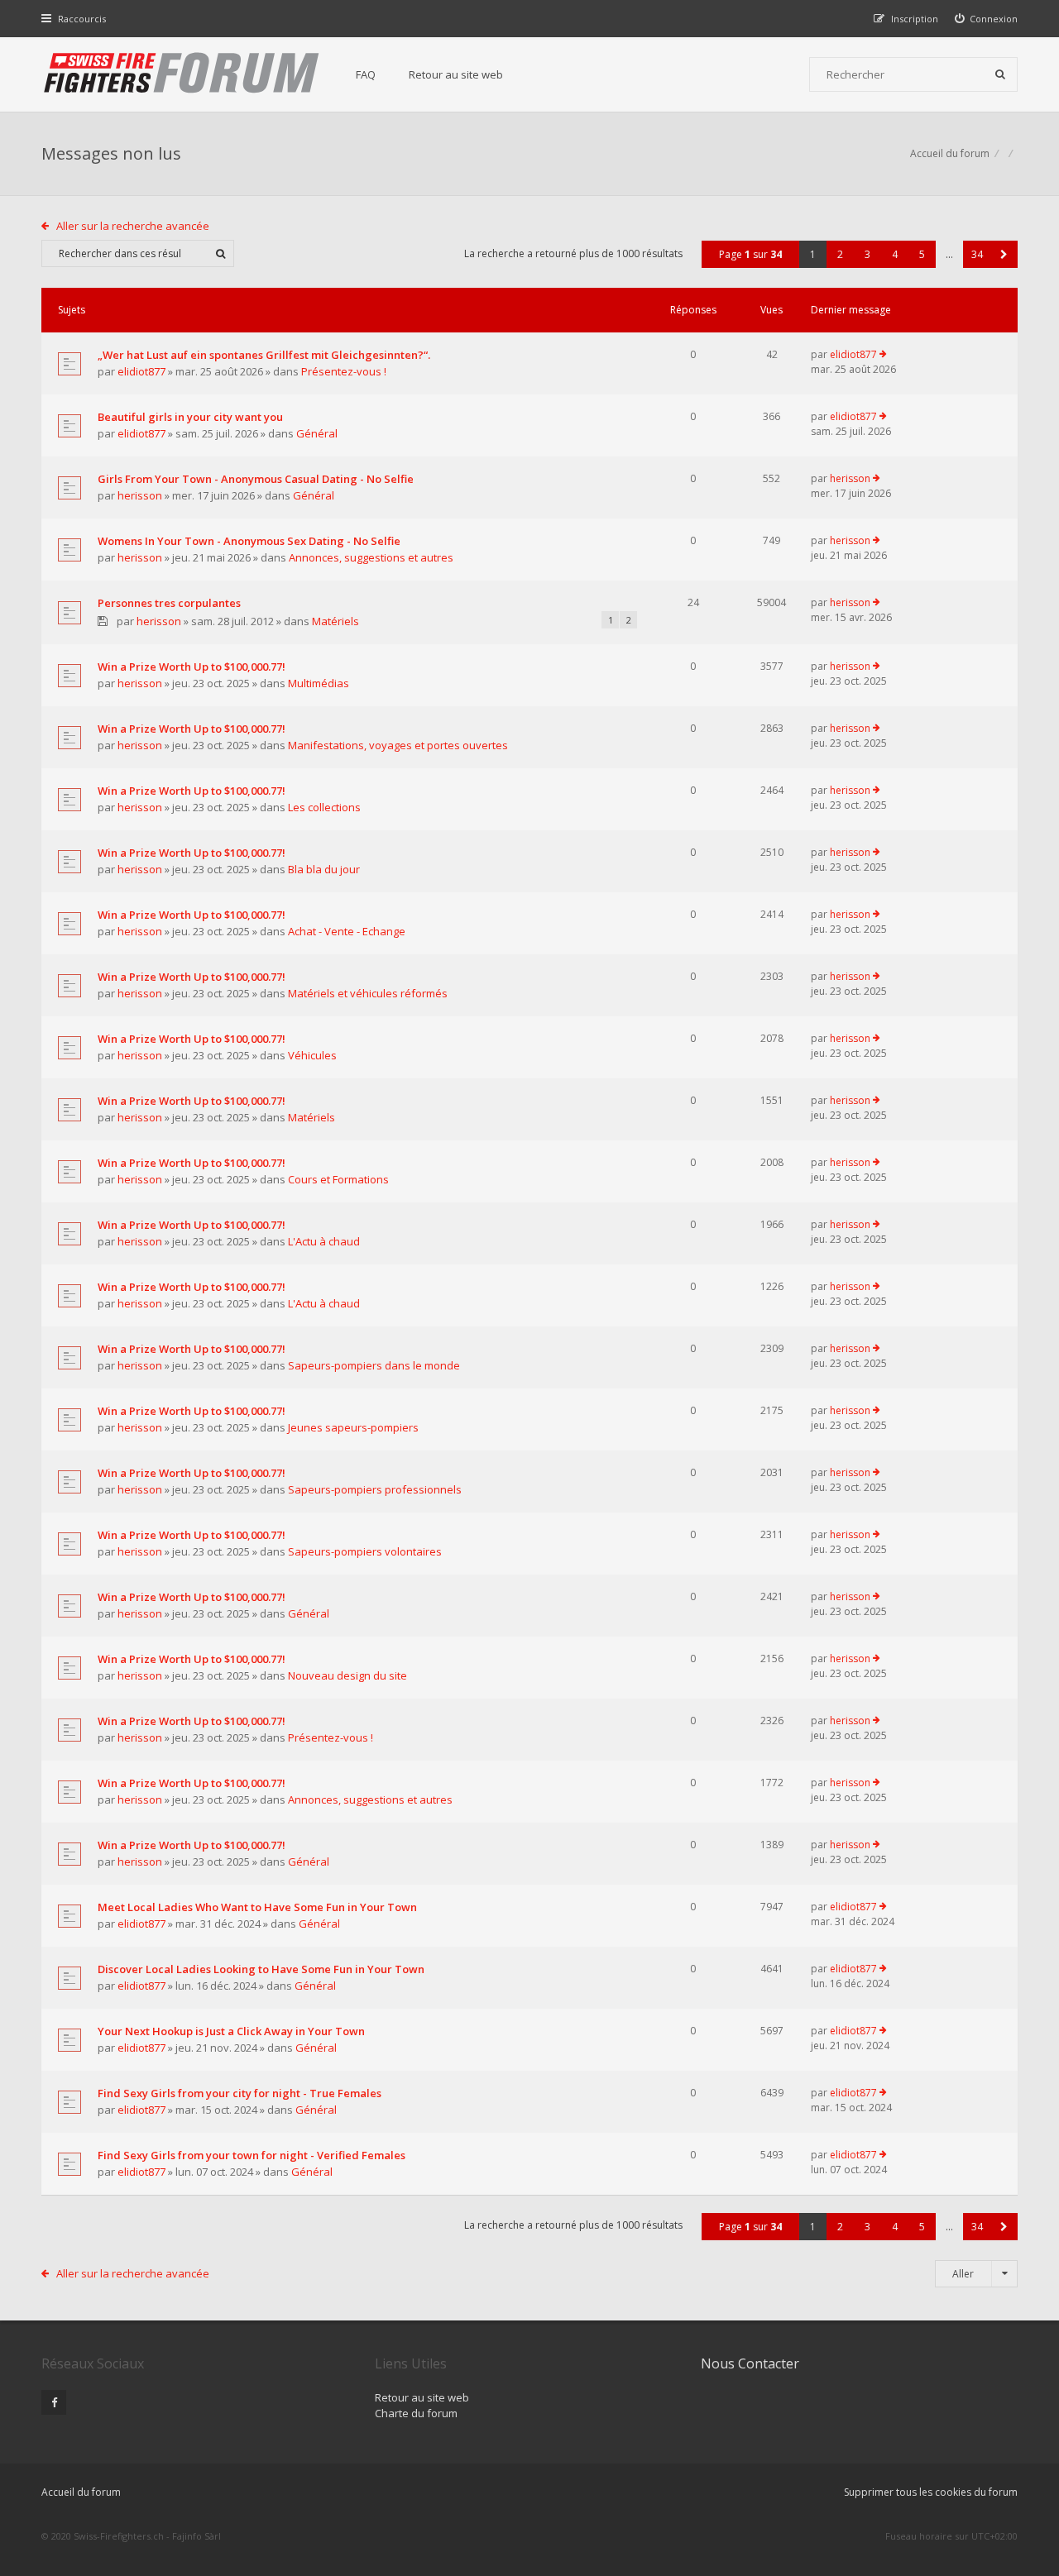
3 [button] (867, 254)
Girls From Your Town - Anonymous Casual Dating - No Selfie (256, 479)
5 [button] (922, 254)
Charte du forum (416, 2413)
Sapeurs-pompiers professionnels (375, 1489)
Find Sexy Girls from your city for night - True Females (240, 2093)
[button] (1004, 254)
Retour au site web (456, 74)
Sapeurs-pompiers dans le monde (374, 1365)
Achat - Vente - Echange (347, 931)
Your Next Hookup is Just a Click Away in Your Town (231, 2031)
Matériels (335, 621)
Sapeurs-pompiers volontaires (365, 1551)
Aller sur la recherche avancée (133, 226)
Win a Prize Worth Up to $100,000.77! (192, 667)
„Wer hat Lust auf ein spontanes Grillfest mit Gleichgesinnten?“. (264, 355)
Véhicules (312, 1055)
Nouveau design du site (347, 1675)
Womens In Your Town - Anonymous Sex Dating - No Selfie (249, 541)
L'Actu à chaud (324, 1241)
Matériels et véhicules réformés (368, 993)
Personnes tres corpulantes (169, 603)
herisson (140, 495)
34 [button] (977, 254)
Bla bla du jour (324, 869)
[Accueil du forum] (182, 74)
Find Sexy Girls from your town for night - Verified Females (252, 2155)
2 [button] (840, 254)
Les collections (324, 807)
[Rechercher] (1000, 74)
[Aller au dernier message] (883, 355)
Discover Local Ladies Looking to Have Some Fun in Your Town (261, 1969)
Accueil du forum (950, 153)
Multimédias (319, 683)
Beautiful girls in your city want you (190, 417)
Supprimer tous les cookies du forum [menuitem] (931, 2492)
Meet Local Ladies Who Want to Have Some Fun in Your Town (257, 1907)
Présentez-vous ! (344, 371)
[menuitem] (987, 19)
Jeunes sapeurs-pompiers (353, 1427)
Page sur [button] (750, 254)
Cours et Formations (338, 1179)
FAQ (366, 74)
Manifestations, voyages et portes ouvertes (398, 745)
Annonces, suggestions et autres (371, 557)
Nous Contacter (750, 2363)
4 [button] (895, 254)
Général (317, 433)
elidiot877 (141, 371)
